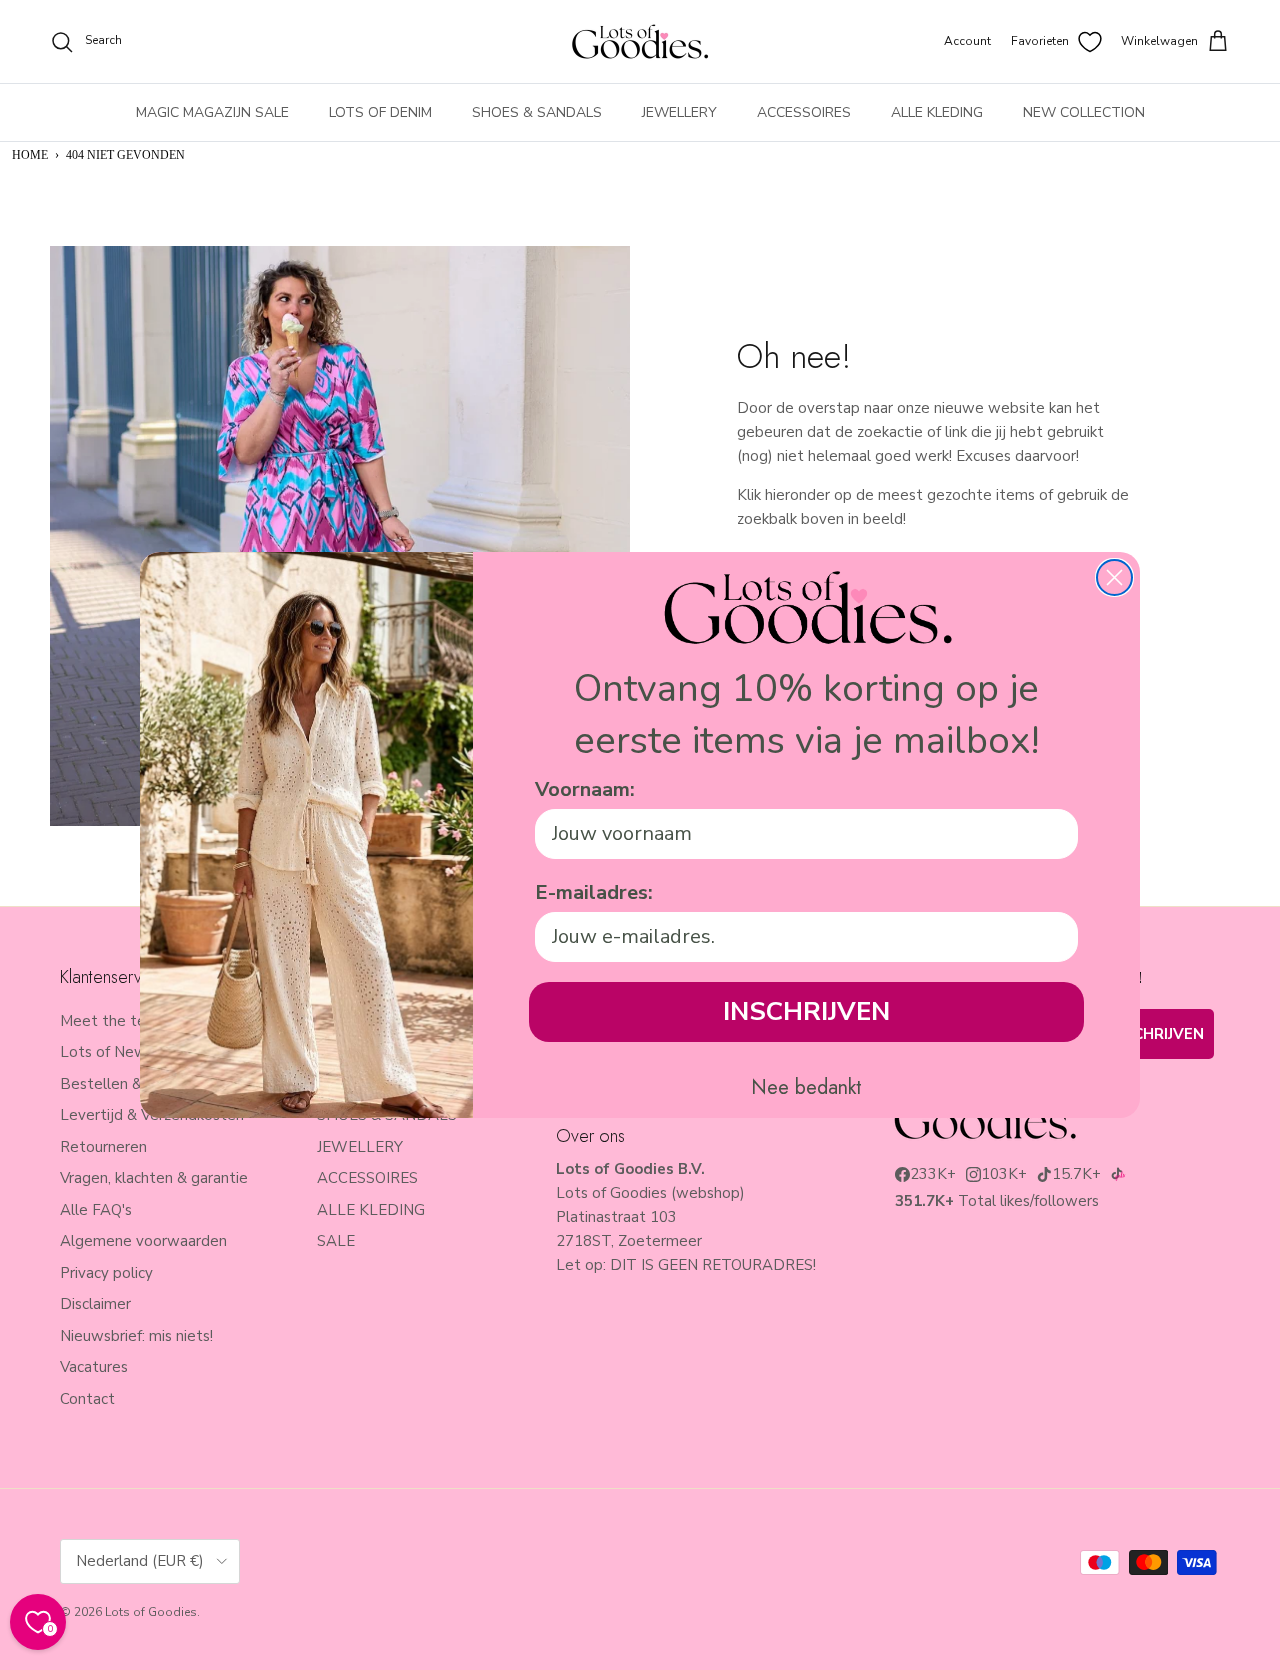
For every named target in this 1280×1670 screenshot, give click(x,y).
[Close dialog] (1114, 577)
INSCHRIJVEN (806, 1011)
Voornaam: (585, 789)
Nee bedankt (806, 1088)
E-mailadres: (594, 892)
